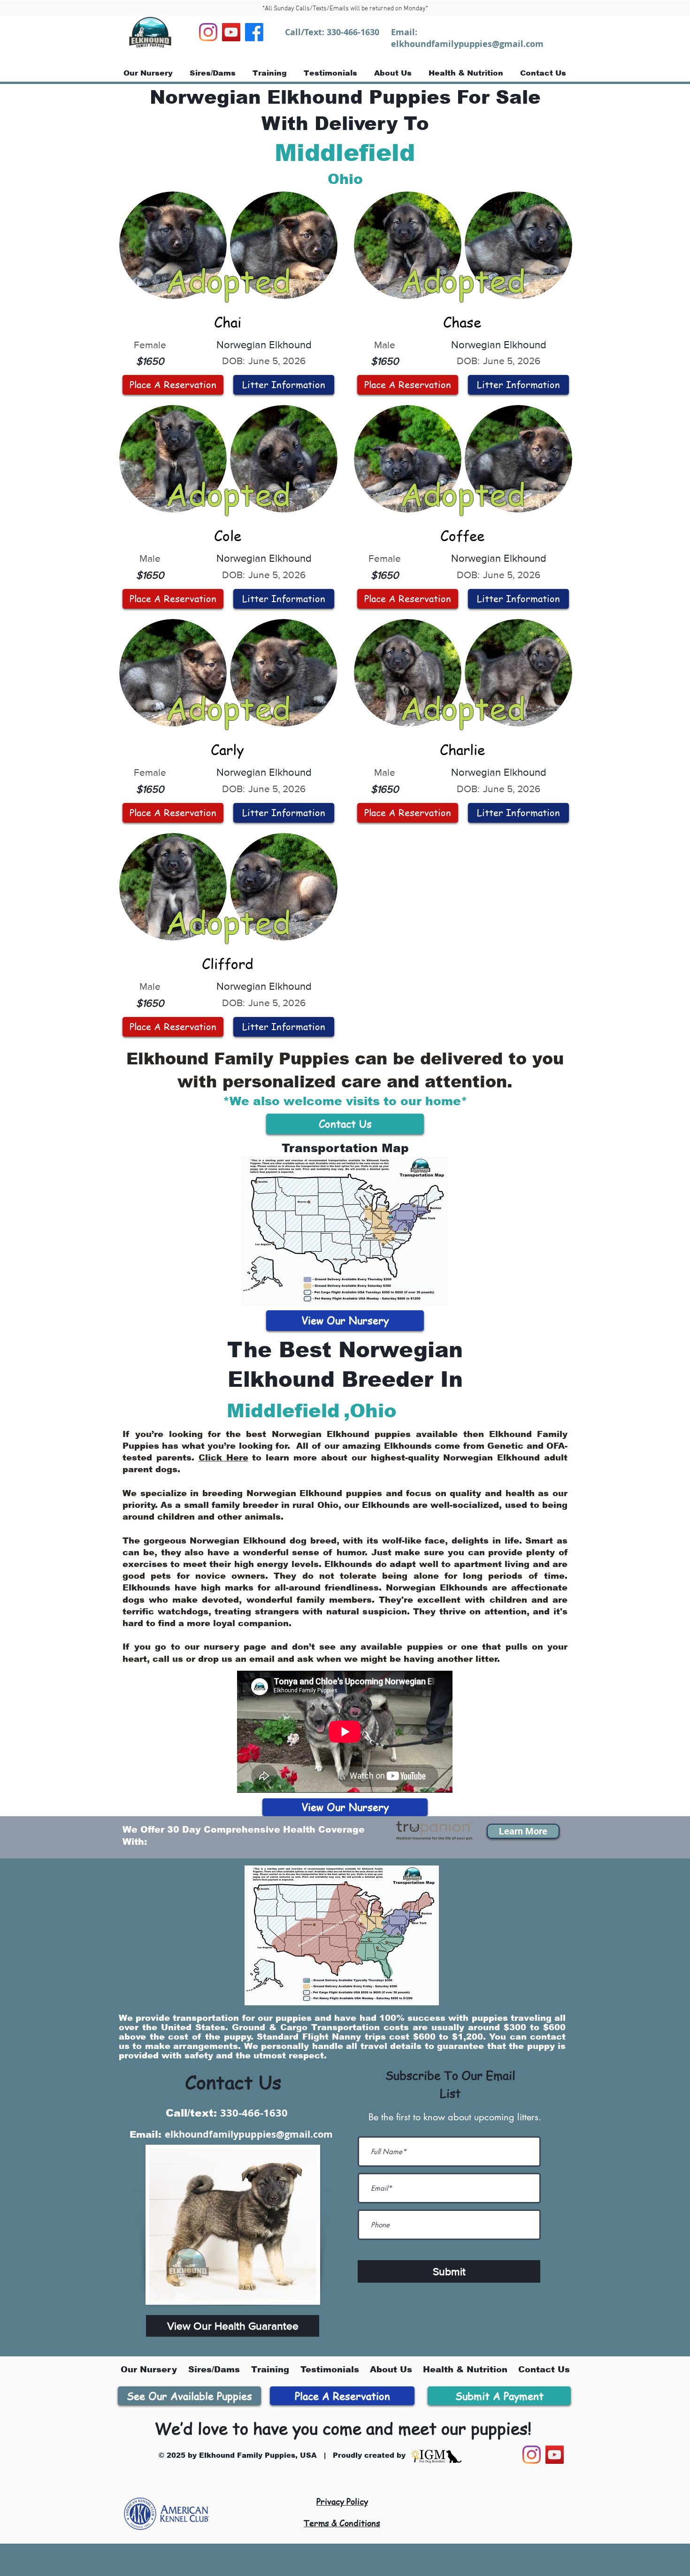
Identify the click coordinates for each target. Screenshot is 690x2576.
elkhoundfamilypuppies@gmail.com (467, 44)
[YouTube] (231, 32)
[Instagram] (208, 32)
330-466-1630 (353, 32)
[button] (523, 1831)
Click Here (223, 1458)
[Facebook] (254, 32)
